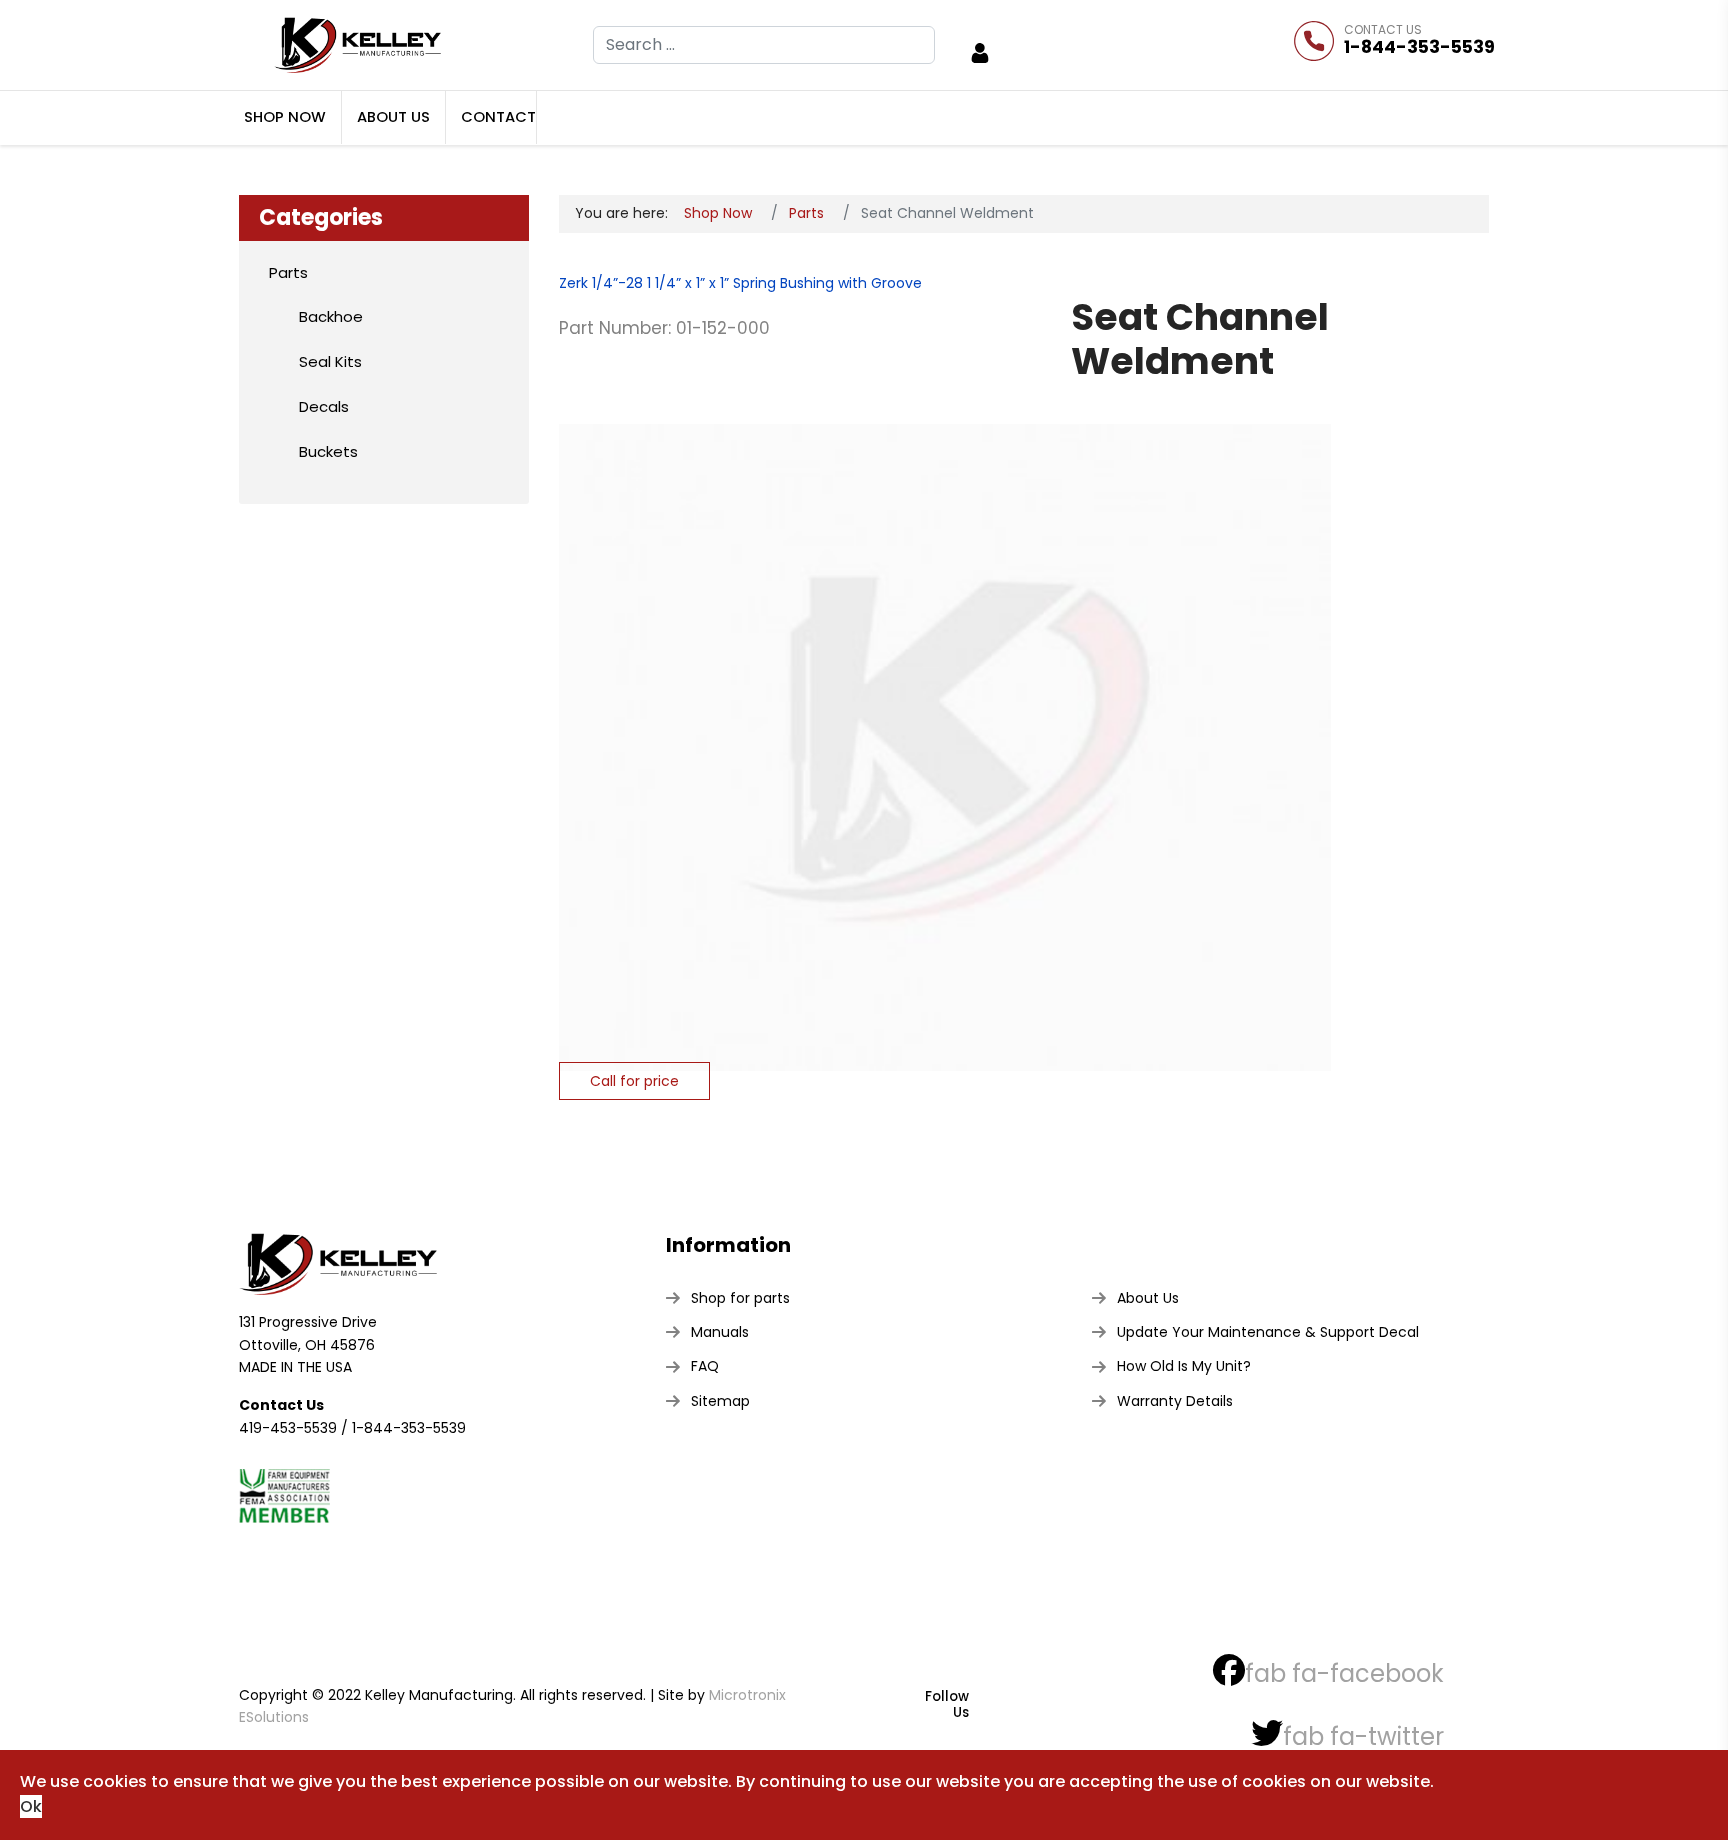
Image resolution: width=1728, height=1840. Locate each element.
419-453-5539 (288, 1428)
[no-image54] (945, 726)
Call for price (634, 1081)
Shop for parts (740, 1298)
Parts (288, 272)
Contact (498, 117)
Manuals (720, 1332)
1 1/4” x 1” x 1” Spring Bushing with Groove (782, 283)
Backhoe (331, 316)
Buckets (328, 451)
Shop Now (285, 117)
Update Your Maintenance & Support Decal (1268, 1332)
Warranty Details (1175, 1401)
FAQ (705, 1366)
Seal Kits (330, 361)
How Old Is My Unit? (1184, 1366)
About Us (393, 117)
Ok (31, 1806)
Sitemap (720, 1401)
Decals (324, 406)
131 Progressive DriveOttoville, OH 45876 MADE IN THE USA (308, 1344)
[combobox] (764, 45)
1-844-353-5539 (1419, 47)
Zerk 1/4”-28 (601, 283)
